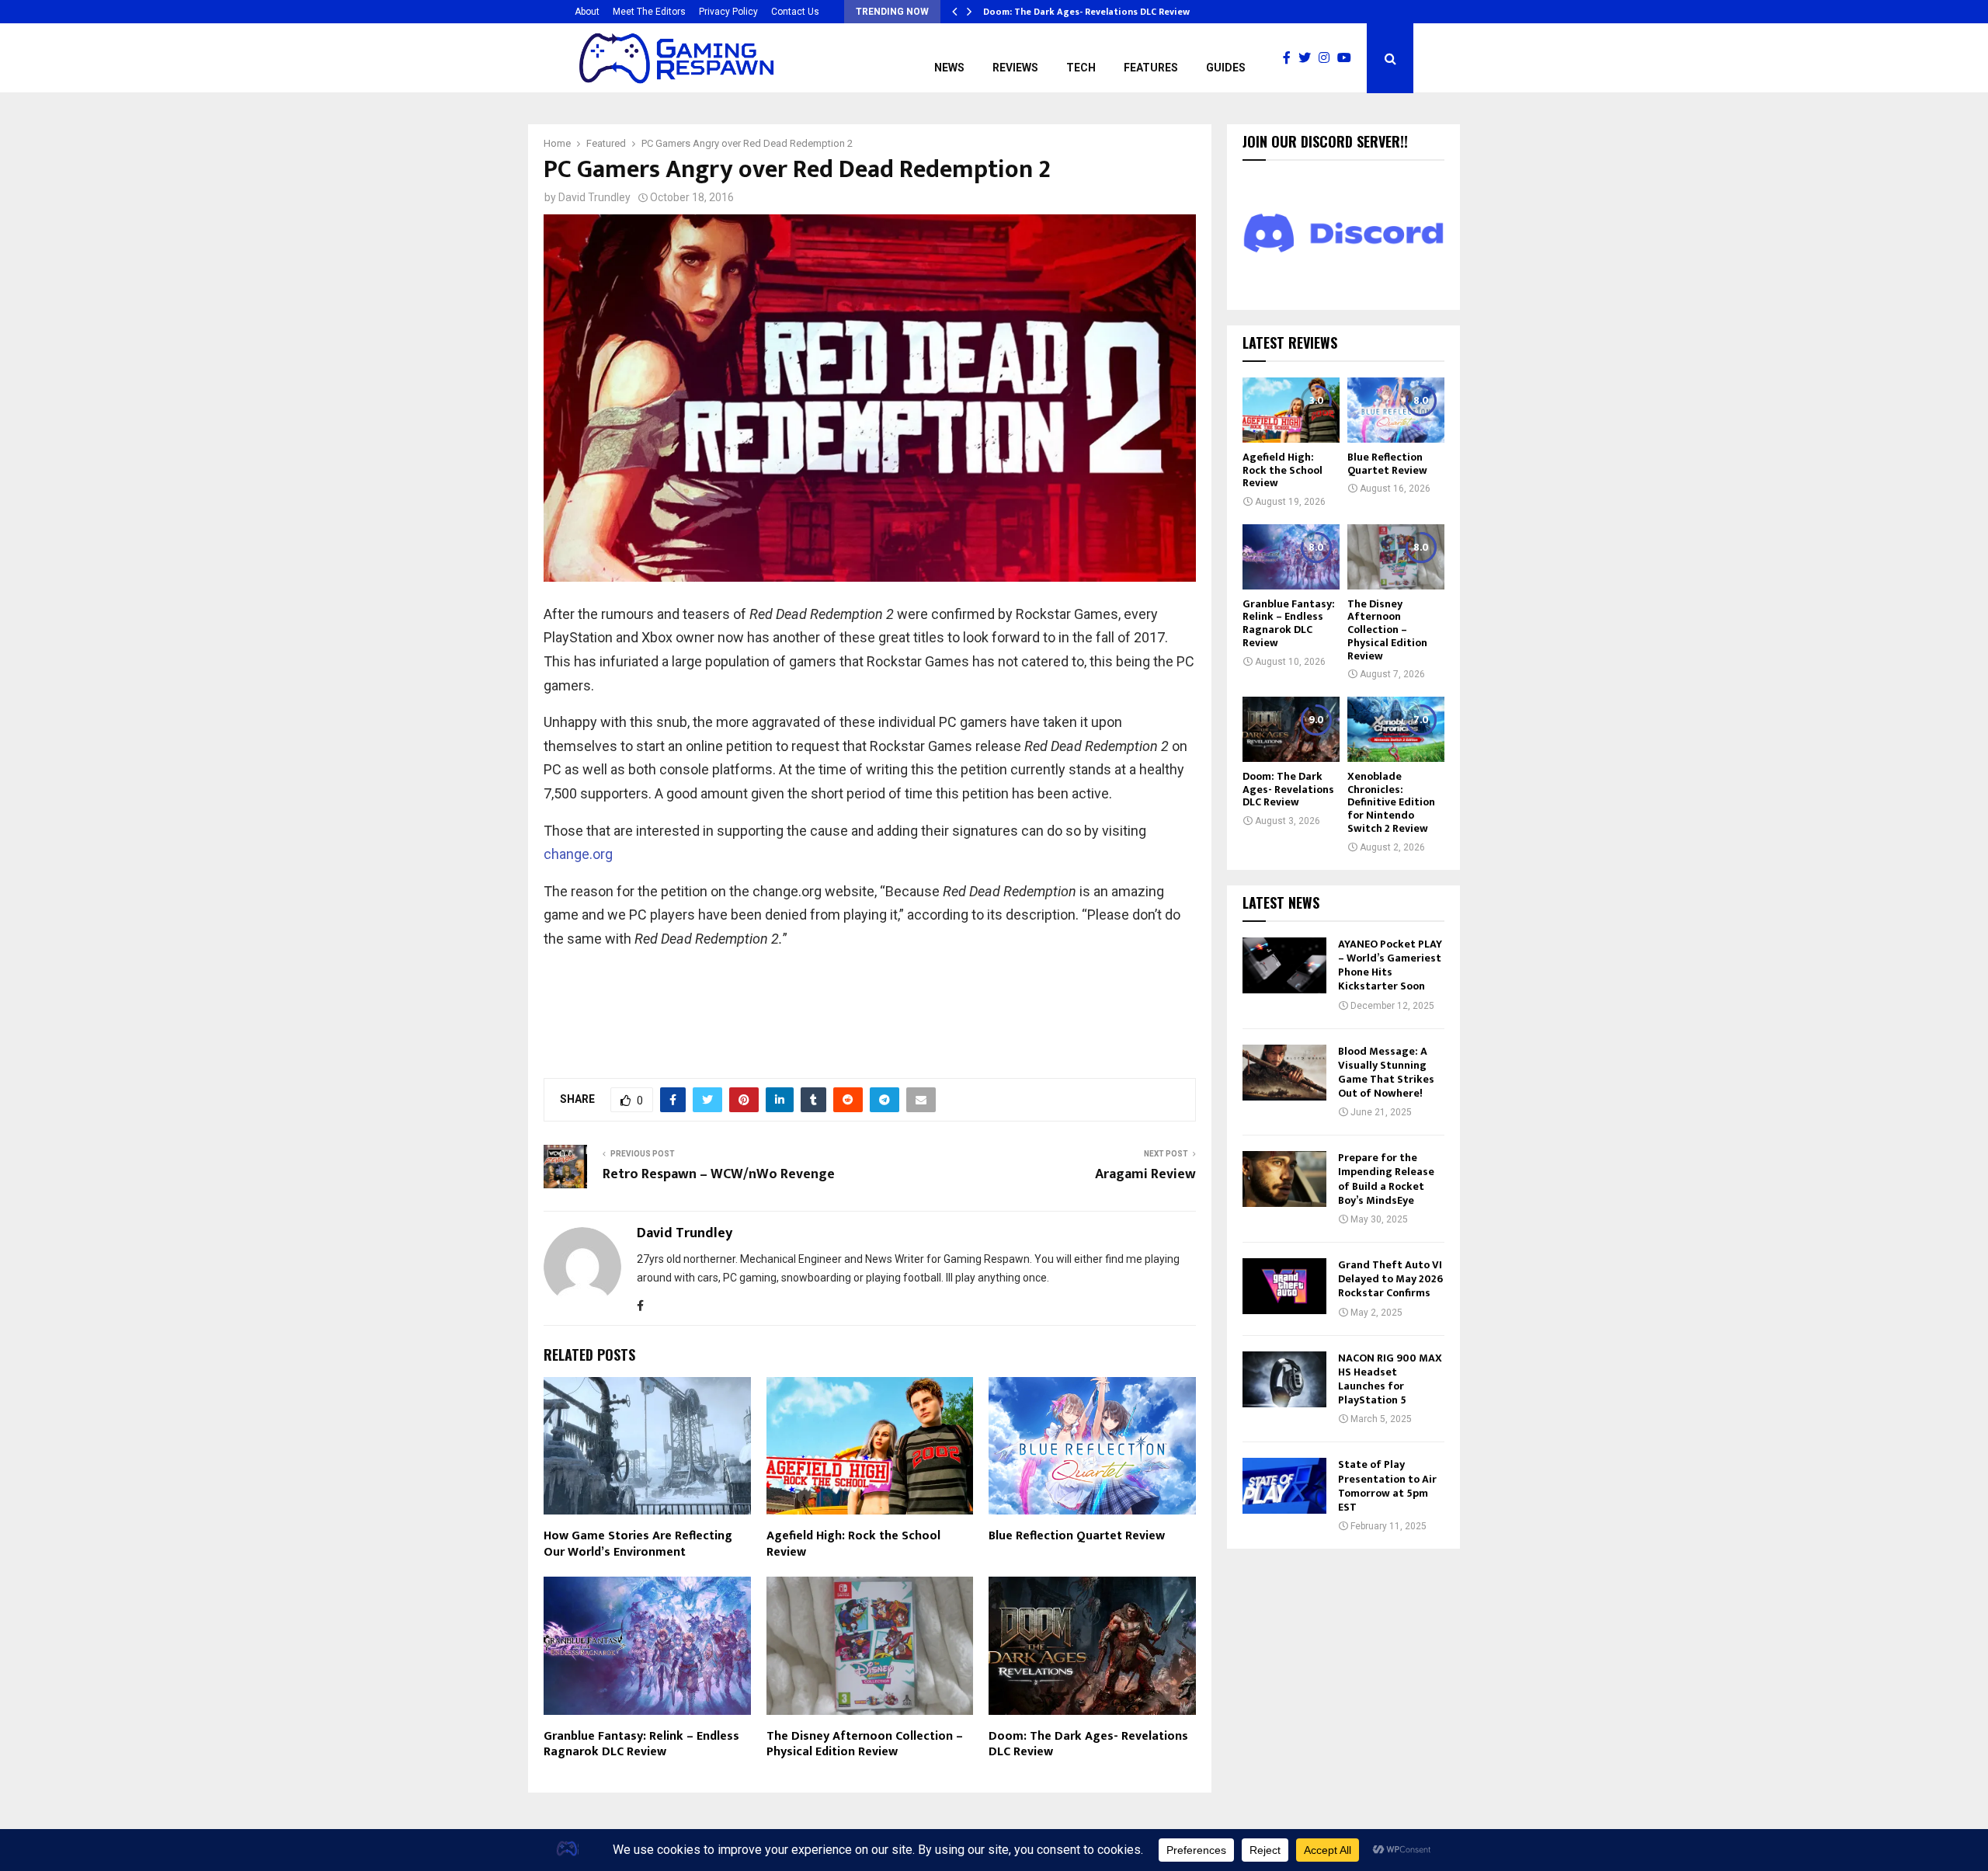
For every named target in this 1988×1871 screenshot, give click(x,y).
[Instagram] (1328, 58)
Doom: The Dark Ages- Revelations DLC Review (1092, 12)
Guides (1226, 68)
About (587, 12)
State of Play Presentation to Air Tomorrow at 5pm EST (1387, 1486)
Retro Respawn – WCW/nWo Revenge (719, 1174)
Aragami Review (1145, 1174)
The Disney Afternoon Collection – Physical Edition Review (865, 1744)
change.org (578, 854)
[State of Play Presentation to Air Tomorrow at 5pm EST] (1284, 1486)
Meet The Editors (649, 12)
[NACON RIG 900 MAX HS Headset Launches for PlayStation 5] (1284, 1379)
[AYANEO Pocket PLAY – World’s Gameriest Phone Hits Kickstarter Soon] (1284, 965)
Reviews (1015, 68)
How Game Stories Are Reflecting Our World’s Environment (638, 1544)
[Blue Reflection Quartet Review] (1396, 410)
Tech (1081, 68)
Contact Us (795, 12)
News (949, 68)
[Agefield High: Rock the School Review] (1291, 410)
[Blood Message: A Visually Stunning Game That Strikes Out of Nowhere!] (1284, 1073)
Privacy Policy (728, 12)
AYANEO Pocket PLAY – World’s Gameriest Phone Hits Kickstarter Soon (1390, 965)
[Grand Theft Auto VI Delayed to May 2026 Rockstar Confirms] (1284, 1286)
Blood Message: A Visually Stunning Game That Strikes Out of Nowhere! (1386, 1073)
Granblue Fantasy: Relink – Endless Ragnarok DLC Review (641, 1744)
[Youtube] (1348, 58)
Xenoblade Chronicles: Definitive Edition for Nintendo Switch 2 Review (1391, 802)
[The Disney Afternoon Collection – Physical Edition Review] (1396, 556)
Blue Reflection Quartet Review (1077, 1536)
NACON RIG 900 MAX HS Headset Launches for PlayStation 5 (1390, 1379)
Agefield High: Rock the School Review (853, 1544)
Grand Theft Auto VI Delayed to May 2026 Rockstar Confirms (1390, 1279)
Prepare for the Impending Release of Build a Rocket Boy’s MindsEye (1386, 1179)
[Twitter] (1309, 58)
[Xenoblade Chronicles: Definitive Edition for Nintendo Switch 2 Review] (1396, 729)
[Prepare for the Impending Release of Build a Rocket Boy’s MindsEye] (1284, 1179)
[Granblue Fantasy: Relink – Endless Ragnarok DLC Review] (1291, 556)
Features (1151, 68)
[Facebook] (1291, 58)
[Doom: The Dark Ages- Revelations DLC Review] (1291, 729)
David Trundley (594, 197)
